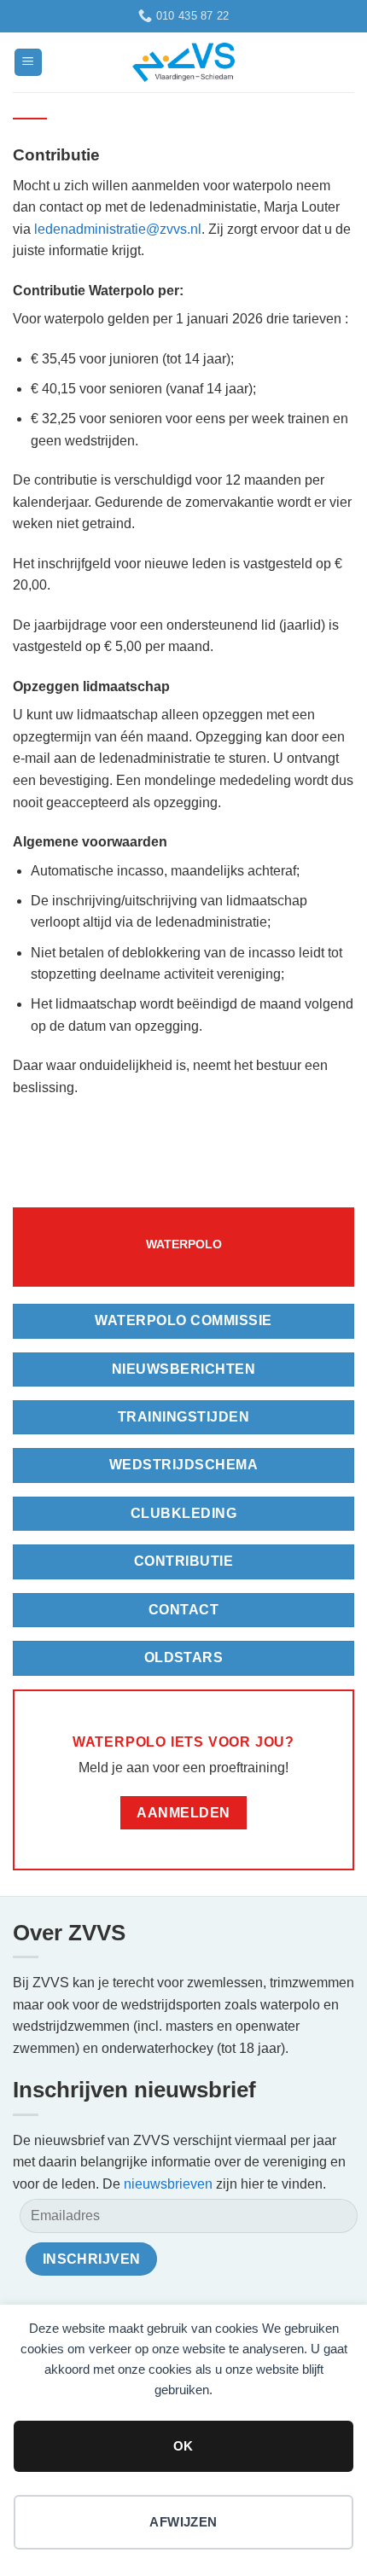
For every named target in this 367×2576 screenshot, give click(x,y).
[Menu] (28, 63)
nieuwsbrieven (168, 2184)
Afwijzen (183, 2522)
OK (183, 2446)
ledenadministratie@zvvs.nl (118, 229)
